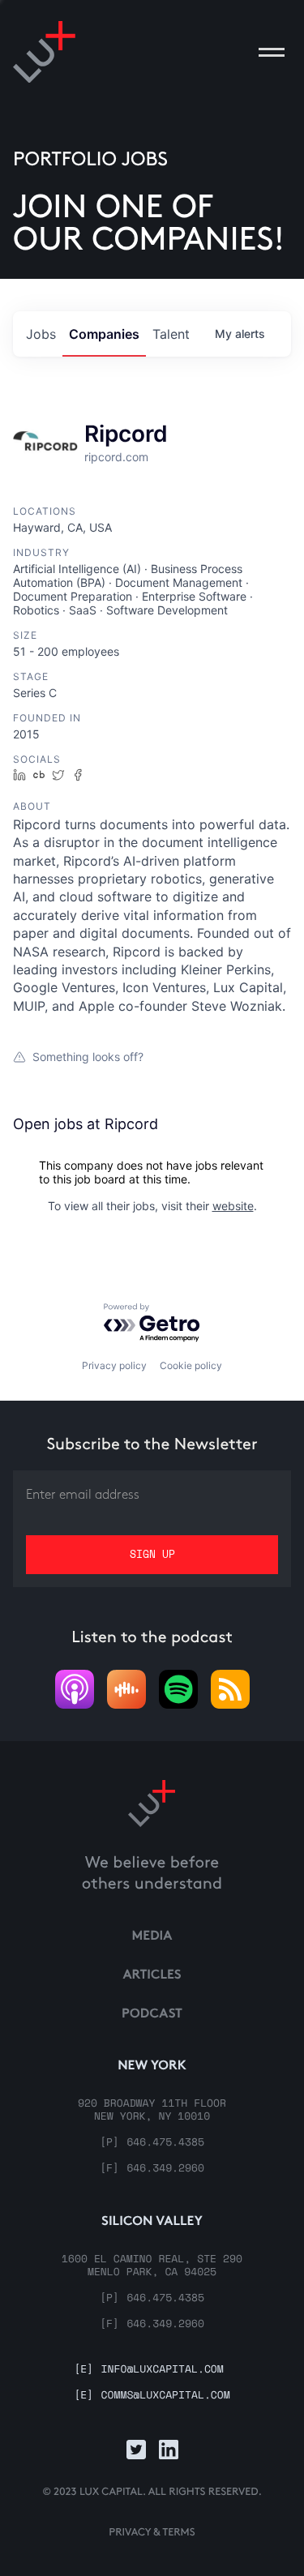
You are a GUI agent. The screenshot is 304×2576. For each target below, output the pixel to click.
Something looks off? (88, 1057)
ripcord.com (116, 457)
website (233, 1206)
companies (104, 334)
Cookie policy (191, 1365)
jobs (41, 334)
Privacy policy (114, 1365)
